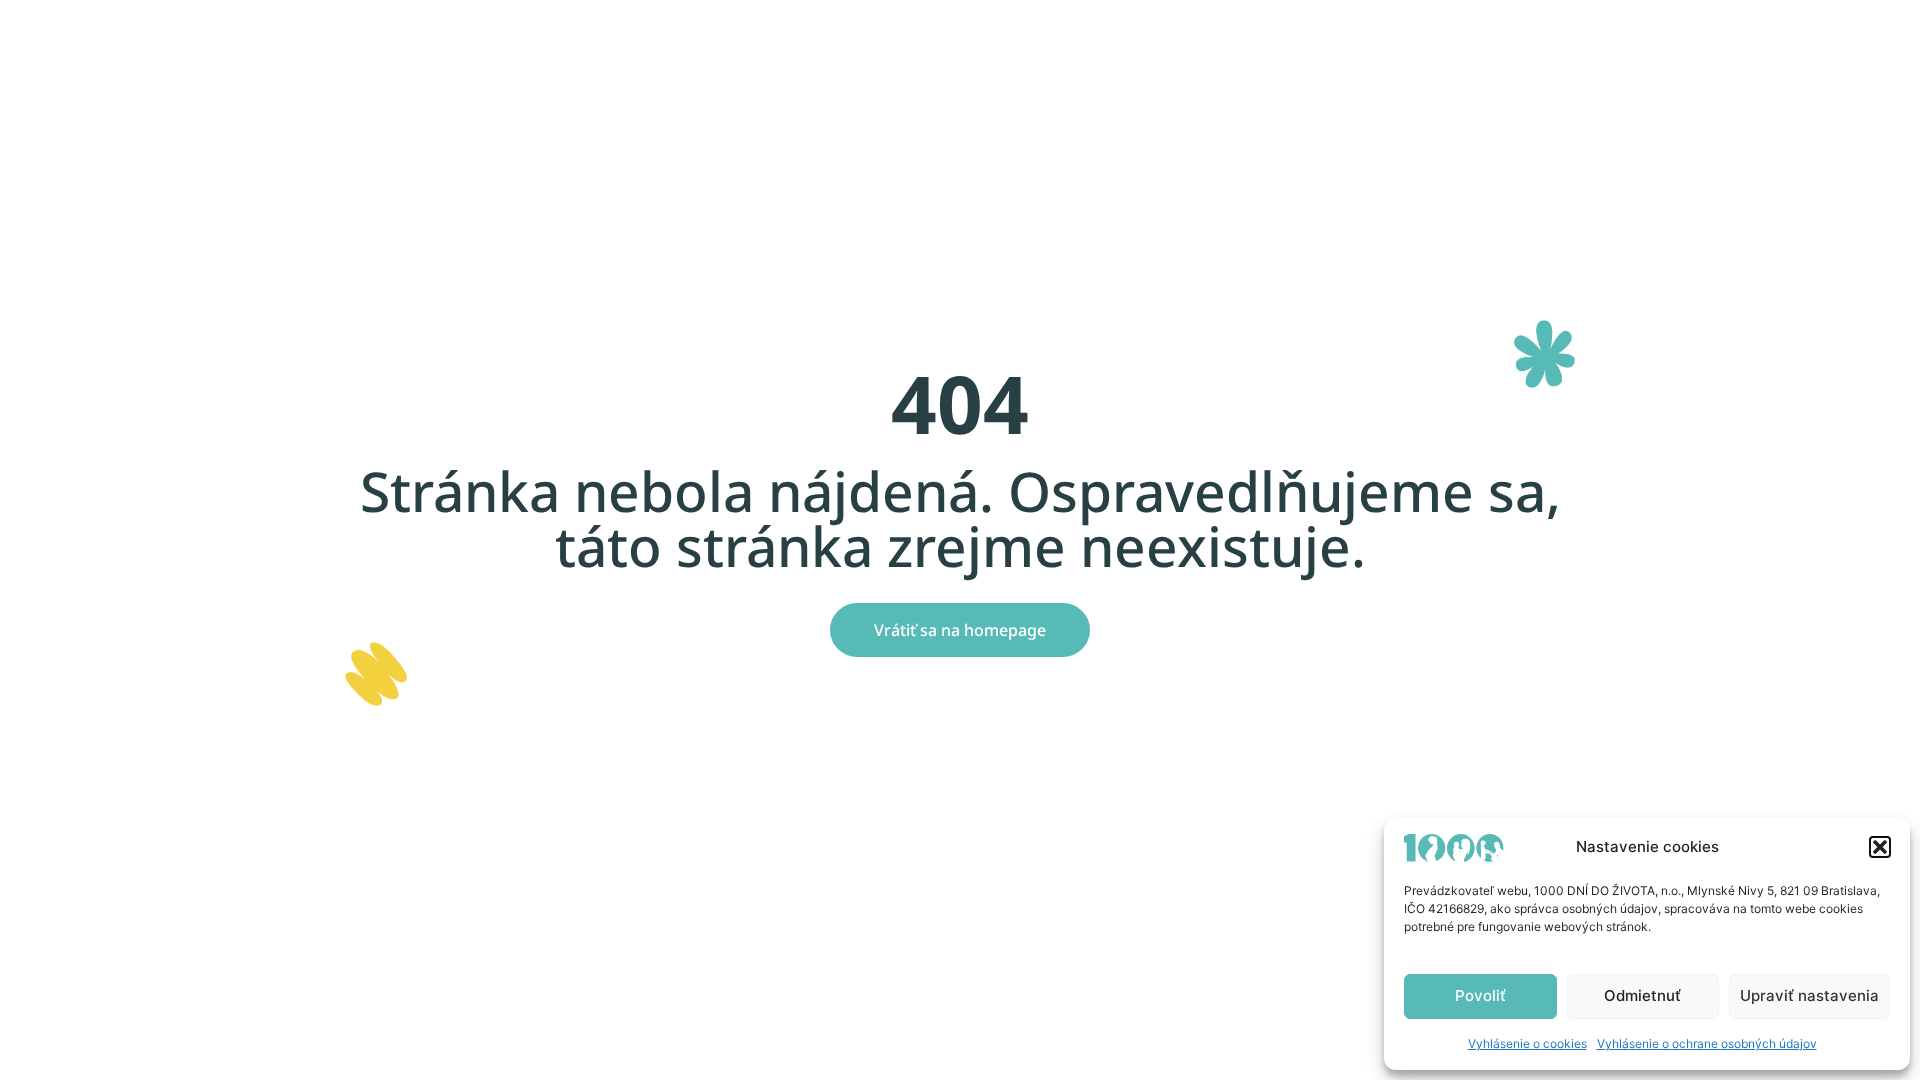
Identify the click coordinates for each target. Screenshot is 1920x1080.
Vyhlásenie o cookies (1527, 1043)
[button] (1880, 847)
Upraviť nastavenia (1809, 995)
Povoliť (1480, 995)
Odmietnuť (1642, 995)
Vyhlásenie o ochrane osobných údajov (1707, 1043)
